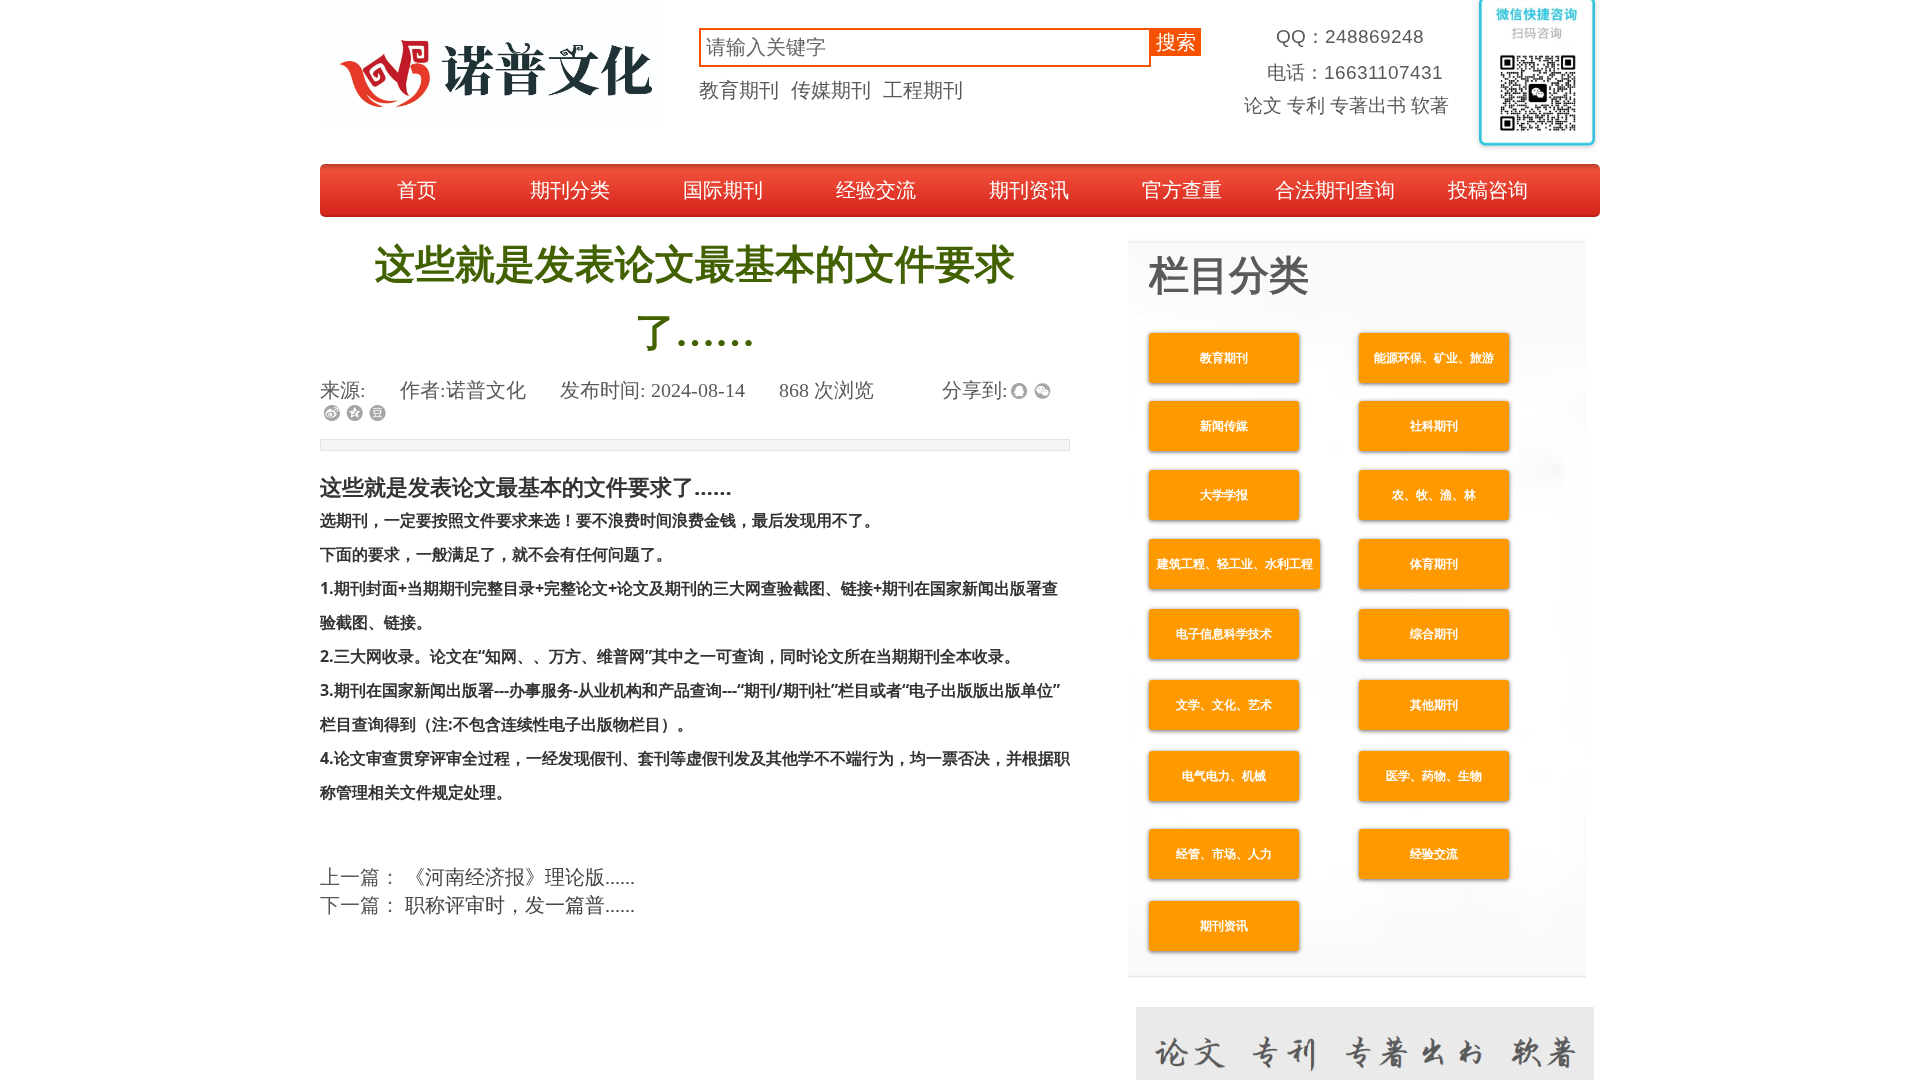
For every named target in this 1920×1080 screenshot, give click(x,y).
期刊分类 (570, 190)
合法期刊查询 (1335, 190)
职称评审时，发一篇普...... (477, 905)
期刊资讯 (1029, 190)
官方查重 (1182, 190)
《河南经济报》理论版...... (477, 877)
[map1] (491, 66)
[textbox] (925, 47)
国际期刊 (723, 190)
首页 (417, 190)
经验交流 (876, 190)
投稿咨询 (1488, 190)
